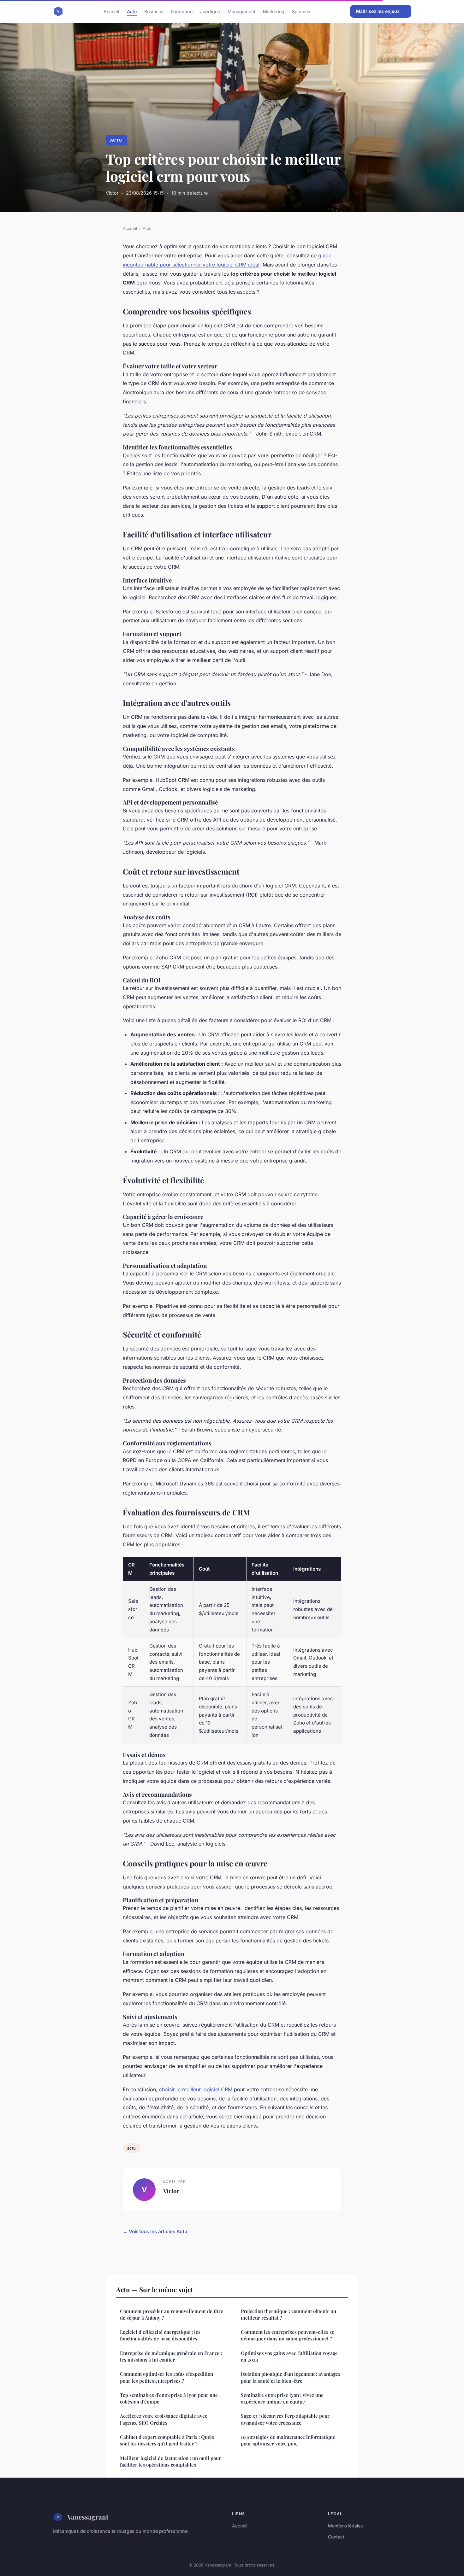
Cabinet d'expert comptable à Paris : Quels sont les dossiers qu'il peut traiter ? (167, 2440)
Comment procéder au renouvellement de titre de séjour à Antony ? (172, 2314)
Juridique (210, 11)
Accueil (111, 11)
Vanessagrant (88, 2517)
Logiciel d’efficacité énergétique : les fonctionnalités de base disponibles (160, 2335)
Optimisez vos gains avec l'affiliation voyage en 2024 (289, 2356)
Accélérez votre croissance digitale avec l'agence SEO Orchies (164, 2419)
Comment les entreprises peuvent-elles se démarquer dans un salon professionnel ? (288, 2335)
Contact (336, 2537)
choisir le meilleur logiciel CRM (196, 2089)
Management (241, 11)
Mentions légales (345, 2526)
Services (301, 11)
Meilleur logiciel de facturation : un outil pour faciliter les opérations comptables (170, 2461)
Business (154, 11)
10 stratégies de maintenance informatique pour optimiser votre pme (288, 2440)
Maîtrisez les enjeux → (381, 11)
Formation (182, 11)
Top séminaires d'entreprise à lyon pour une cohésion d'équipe (169, 2398)
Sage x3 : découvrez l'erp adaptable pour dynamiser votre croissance (285, 2419)
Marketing (274, 11)
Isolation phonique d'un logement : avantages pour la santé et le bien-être (291, 2377)
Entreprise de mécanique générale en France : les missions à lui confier (171, 2356)
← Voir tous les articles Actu (155, 2231)
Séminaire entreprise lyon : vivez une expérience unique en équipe (282, 2398)
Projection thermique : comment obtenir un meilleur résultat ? (289, 2314)
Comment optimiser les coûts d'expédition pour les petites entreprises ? (167, 2377)
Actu (132, 11)
